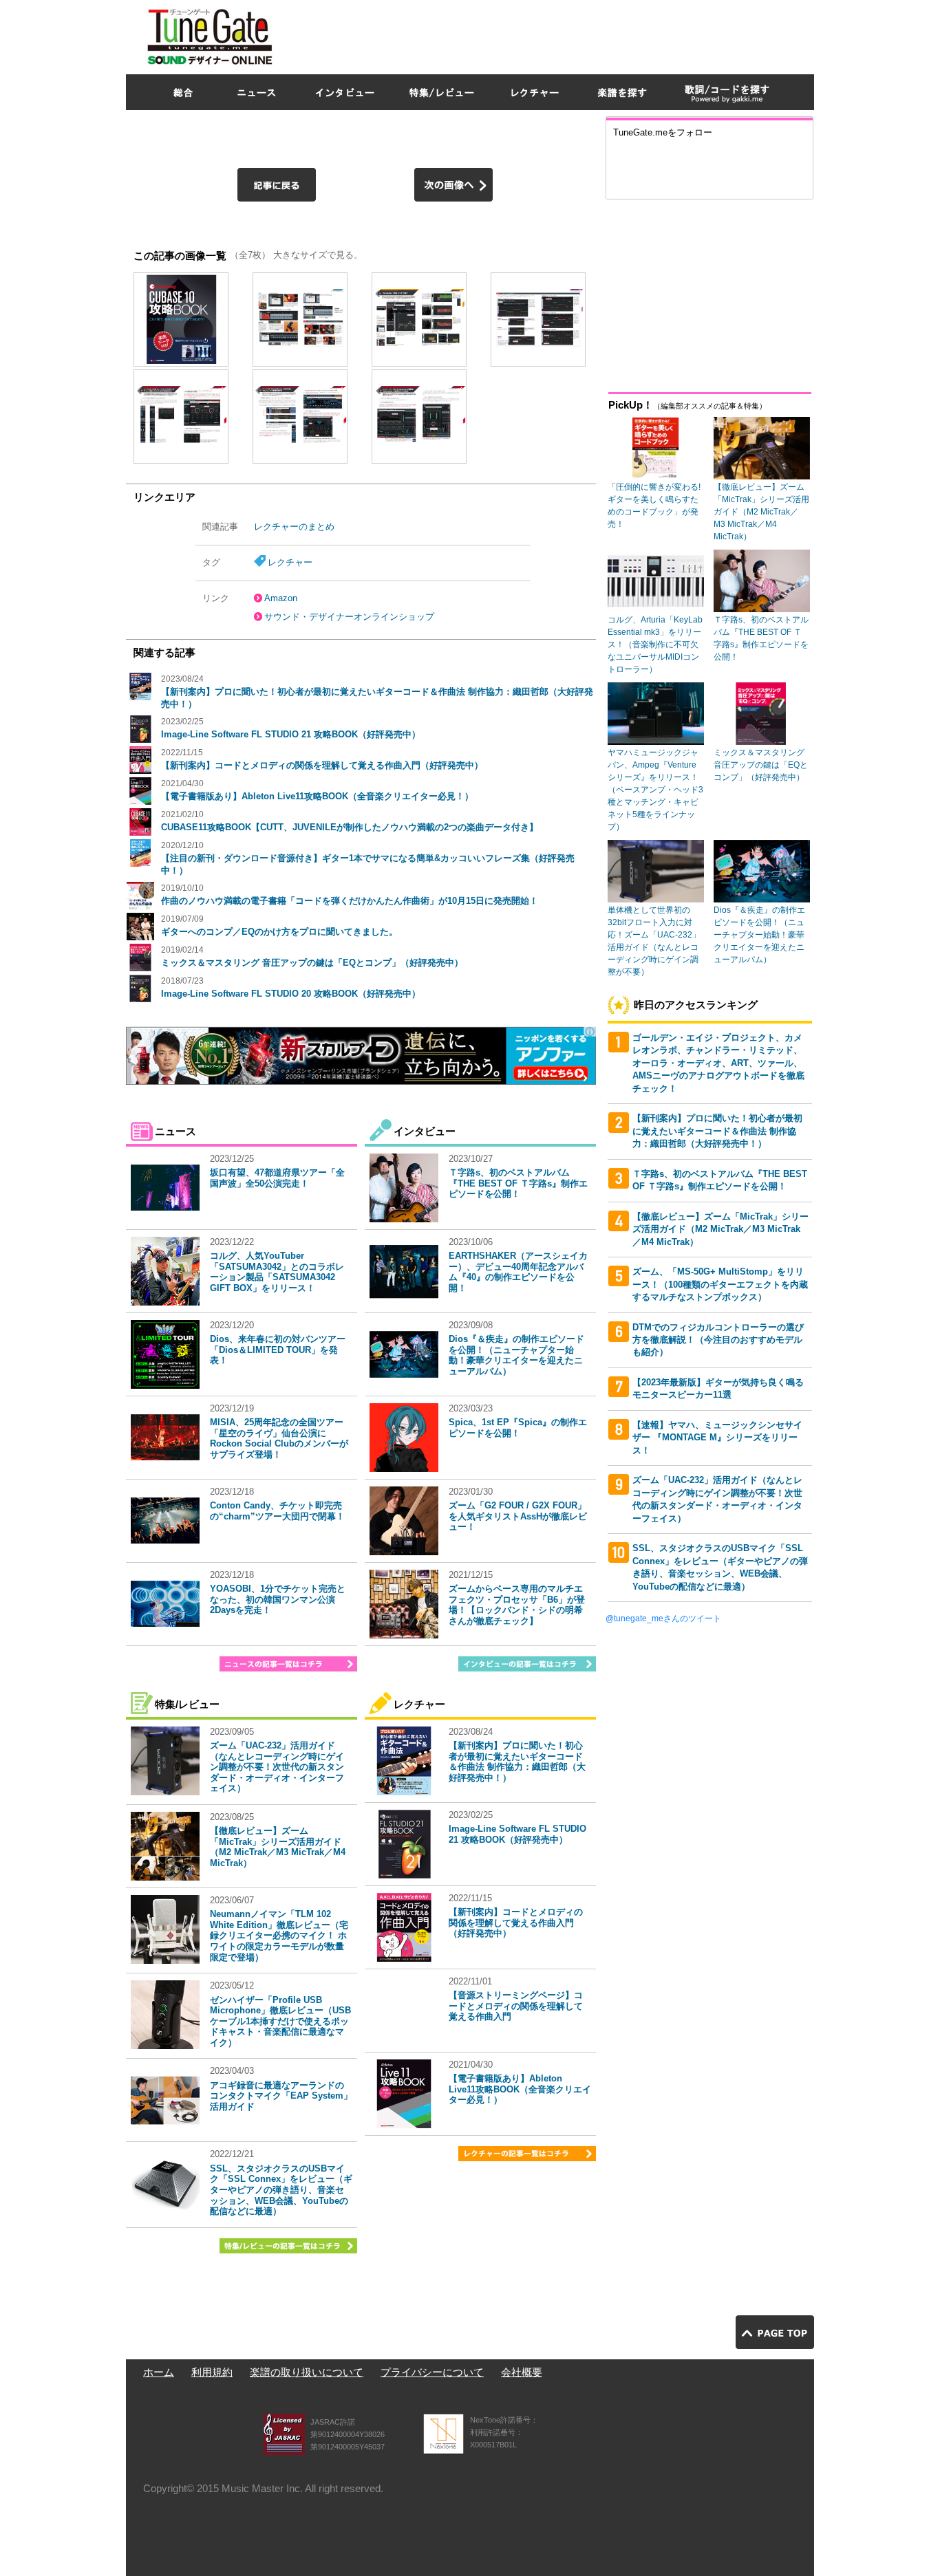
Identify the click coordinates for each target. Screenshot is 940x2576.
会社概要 (522, 2372)
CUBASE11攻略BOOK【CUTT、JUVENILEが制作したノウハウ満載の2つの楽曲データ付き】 (350, 827)
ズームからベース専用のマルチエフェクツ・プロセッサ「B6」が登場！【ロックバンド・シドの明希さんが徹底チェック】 (517, 1605)
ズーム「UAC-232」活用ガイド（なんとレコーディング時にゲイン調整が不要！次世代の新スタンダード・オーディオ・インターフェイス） (277, 1767)
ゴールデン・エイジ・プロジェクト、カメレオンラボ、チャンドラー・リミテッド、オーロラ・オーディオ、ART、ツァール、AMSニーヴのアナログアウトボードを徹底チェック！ (718, 1063)
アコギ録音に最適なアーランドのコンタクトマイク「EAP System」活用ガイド (281, 2096)
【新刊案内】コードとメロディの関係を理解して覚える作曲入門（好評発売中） (322, 765)
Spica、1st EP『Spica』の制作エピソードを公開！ (518, 1428)
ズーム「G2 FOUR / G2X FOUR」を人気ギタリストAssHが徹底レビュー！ (518, 1516)
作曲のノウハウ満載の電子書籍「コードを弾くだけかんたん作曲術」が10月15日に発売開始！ (350, 901)
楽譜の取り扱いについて (307, 2372)
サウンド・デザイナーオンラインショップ (349, 617)
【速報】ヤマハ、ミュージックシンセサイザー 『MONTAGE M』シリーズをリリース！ (717, 1438)
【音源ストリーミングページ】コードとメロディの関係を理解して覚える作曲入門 (516, 2006)
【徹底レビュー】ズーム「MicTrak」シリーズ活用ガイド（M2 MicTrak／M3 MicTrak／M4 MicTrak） (278, 1847)
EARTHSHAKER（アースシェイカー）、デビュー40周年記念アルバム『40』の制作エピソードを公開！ (518, 1272)
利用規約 (212, 2372)
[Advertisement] (564, 34)
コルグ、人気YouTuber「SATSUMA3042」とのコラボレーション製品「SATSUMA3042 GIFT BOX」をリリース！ (277, 1272)
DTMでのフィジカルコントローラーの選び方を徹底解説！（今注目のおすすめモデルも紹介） (718, 1340)
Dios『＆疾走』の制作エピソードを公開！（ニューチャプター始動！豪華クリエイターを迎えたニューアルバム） (516, 1355)
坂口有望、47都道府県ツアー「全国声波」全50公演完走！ (277, 1178)
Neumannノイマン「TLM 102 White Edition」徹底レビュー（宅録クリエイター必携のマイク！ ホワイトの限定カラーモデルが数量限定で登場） (279, 1935)
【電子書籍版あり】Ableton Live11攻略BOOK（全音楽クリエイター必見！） (317, 796)
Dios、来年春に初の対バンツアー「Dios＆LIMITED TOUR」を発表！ (278, 1350)
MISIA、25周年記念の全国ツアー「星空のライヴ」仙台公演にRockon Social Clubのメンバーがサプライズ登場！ (279, 1438)
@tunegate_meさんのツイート (663, 1619)
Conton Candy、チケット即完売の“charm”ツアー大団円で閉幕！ (277, 1511)
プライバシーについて (432, 2372)
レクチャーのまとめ (294, 527)
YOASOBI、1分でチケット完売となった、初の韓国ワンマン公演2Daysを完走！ (278, 1599)
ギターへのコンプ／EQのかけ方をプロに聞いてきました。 (279, 932)
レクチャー (290, 562)
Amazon (281, 598)
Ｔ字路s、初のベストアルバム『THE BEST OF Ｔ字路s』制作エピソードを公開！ (518, 1183)
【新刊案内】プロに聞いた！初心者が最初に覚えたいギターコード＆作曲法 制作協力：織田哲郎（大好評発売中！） (517, 1762)
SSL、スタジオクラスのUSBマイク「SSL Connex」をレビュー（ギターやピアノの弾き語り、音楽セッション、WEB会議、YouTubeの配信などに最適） (281, 2190)
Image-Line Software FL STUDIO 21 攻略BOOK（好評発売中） (291, 734)
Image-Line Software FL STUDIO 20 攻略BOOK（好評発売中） (291, 994)
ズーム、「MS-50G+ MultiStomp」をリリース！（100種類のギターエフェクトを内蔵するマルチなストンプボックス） (720, 1284)
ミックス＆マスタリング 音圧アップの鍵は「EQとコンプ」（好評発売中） (312, 963)
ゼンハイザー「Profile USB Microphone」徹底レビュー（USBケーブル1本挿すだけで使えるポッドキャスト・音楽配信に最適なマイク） (280, 2021)
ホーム (159, 2372)
